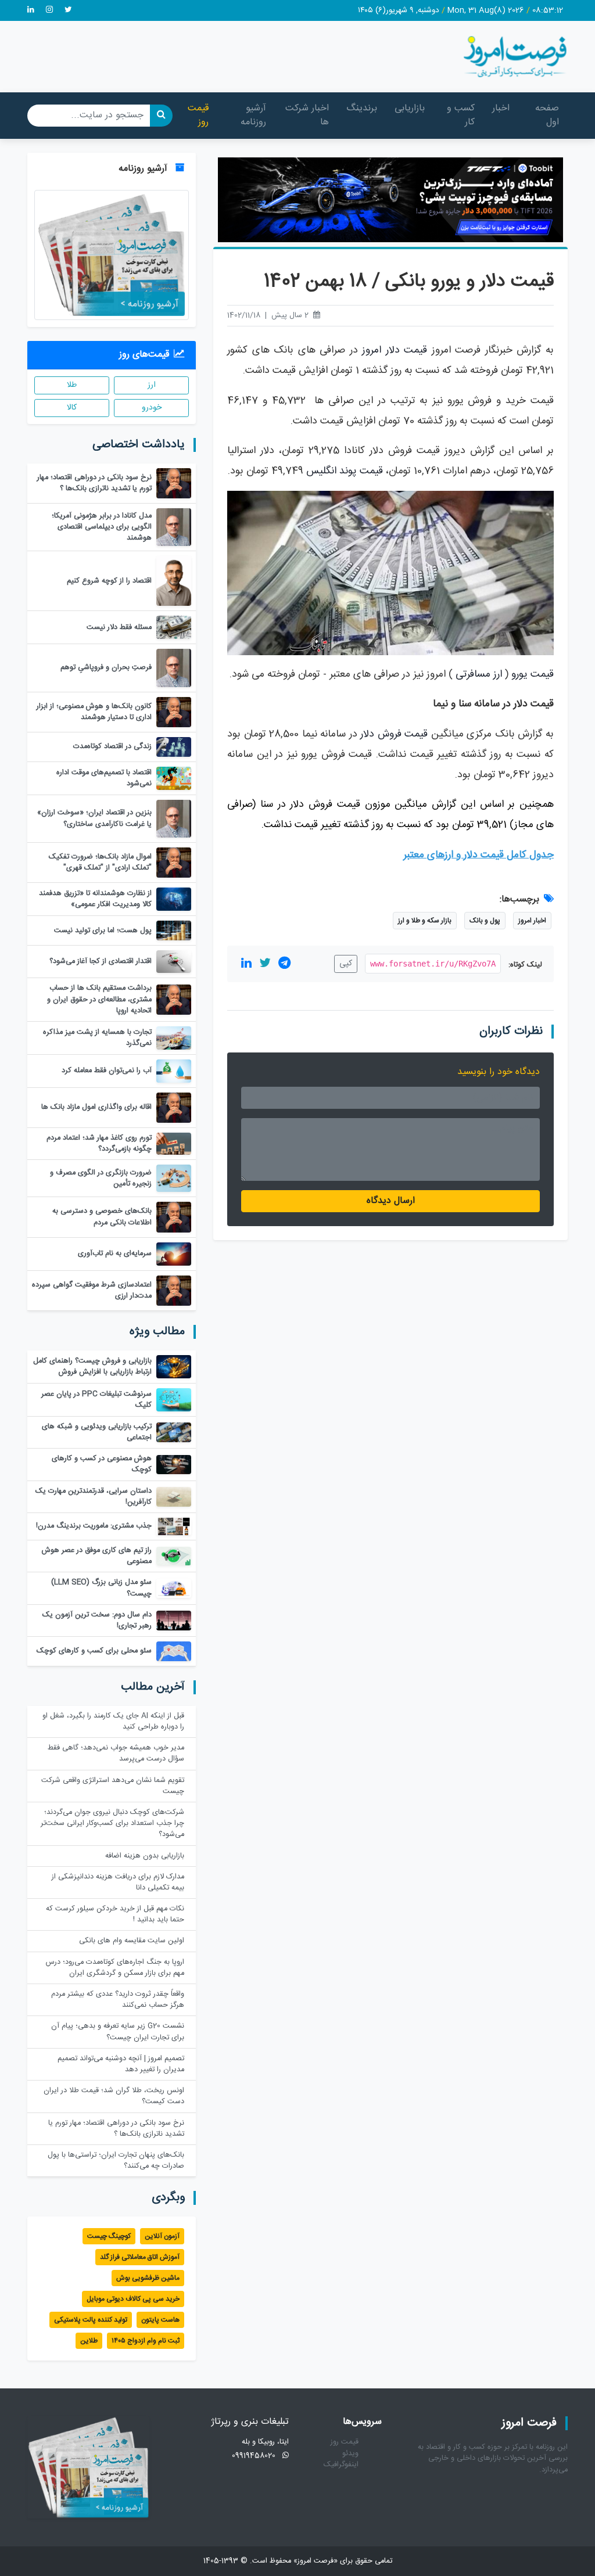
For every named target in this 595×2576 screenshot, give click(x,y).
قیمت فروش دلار (394, 734)
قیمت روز (198, 115)
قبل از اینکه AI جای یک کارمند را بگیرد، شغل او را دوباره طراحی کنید (113, 1722)
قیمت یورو (533, 675)
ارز (152, 385)
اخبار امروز (532, 921)
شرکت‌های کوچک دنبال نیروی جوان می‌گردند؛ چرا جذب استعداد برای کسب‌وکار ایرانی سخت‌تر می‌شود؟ (112, 1824)
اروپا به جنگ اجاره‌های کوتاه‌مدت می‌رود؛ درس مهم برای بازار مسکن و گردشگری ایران (115, 1968)
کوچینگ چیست (109, 2236)
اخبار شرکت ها (307, 115)
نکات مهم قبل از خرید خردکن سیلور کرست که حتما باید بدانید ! (115, 1914)
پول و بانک (485, 921)
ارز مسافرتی (479, 675)
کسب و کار (461, 115)
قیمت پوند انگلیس (345, 471)
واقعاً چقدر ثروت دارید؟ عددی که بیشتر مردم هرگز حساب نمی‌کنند (118, 2000)
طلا (72, 385)
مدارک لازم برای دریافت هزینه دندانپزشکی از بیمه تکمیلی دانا (118, 1882)
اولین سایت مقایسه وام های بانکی (132, 1941)
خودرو (152, 408)
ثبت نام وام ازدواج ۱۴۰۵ (146, 2341)
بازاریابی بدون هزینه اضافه (145, 1856)
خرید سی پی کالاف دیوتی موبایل (133, 2299)
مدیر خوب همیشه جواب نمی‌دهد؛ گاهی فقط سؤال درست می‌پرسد (116, 1754)
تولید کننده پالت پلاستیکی (91, 2320)
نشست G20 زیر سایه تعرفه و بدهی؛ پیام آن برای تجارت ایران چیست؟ (118, 2032)
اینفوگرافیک (341, 2465)
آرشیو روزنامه (253, 115)
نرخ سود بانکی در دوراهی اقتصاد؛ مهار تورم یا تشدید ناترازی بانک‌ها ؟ (116, 2129)
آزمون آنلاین (162, 2236)
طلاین (89, 2341)
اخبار (501, 108)
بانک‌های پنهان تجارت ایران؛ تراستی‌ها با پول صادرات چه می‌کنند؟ (116, 2161)
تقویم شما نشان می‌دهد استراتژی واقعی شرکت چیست (113, 1786)
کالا (72, 408)
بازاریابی (410, 108)
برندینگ (362, 108)
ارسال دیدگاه (391, 1201)
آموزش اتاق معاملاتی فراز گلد (140, 2257)
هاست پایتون (160, 2320)
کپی (346, 964)
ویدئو (350, 2454)
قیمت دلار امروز (395, 351)
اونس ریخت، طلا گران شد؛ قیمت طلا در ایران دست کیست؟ (114, 2096)
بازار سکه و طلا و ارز (425, 921)
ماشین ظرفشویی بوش (148, 2278)
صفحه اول (547, 115)
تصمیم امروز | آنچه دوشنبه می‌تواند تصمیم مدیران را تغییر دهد (121, 2064)
